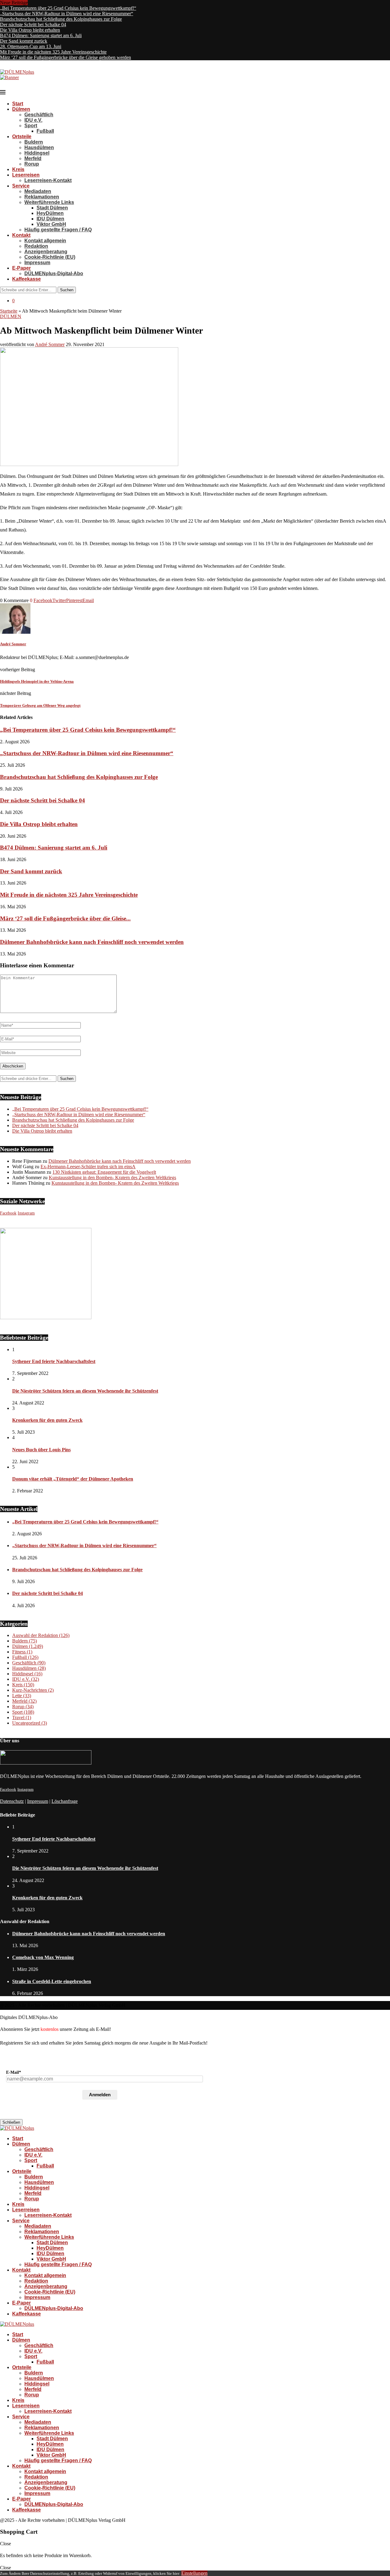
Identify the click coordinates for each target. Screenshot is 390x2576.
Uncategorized (30, 1723)
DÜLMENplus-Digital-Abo (54, 273)
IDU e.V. (33, 120)
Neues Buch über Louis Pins (41, 1450)
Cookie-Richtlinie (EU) (50, 257)
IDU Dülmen (50, 219)
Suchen (67, 290)
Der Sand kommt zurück (24, 41)
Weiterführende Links (49, 202)
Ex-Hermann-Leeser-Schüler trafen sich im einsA (88, 1167)
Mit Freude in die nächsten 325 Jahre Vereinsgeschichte (53, 52)
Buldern (34, 142)
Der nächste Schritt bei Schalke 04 (33, 25)
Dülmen (21, 109)
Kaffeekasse (27, 279)
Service (21, 186)
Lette (22, 1696)
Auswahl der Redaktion (41, 1635)
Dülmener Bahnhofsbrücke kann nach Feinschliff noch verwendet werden (92, 942)
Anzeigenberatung (46, 252)
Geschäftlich (39, 115)
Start (18, 104)
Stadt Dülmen (52, 208)
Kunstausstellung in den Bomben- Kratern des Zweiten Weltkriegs (112, 1178)
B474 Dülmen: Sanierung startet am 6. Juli (41, 35)
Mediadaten (38, 191)
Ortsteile (22, 137)
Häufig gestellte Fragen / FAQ (58, 230)
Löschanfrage (65, 1801)
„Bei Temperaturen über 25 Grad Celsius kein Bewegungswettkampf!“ (68, 8)
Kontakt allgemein (45, 241)
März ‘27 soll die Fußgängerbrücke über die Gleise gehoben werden (66, 57)
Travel (22, 1717)
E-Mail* (14, 2072)
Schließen (11, 2122)
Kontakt (21, 235)
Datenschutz (12, 1801)
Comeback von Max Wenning (43, 1957)
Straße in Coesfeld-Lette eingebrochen (52, 1981)
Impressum (37, 263)
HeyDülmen (50, 213)
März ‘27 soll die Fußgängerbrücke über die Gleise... (65, 918)
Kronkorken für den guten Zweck (47, 1420)
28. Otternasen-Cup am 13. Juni (31, 46)
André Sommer (50, 344)
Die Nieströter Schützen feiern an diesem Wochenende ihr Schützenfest (85, 1391)
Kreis (18, 169)
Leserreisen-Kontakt (48, 180)
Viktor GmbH (51, 224)
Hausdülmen (39, 147)
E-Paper (21, 268)
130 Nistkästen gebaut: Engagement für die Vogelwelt (104, 1172)
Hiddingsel (37, 153)
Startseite (9, 311)
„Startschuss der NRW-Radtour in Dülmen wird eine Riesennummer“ (67, 14)
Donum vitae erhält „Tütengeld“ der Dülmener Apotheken (73, 1479)
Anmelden (100, 2095)
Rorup (32, 164)
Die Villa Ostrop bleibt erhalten (30, 30)
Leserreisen (26, 175)
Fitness (22, 1652)
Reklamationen (42, 197)
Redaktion (36, 246)
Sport (31, 126)
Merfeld (33, 158)
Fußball (45, 131)
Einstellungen (194, 2573)
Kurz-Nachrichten (33, 1690)
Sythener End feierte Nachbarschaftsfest (54, 1361)
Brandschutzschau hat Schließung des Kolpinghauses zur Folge (61, 19)
